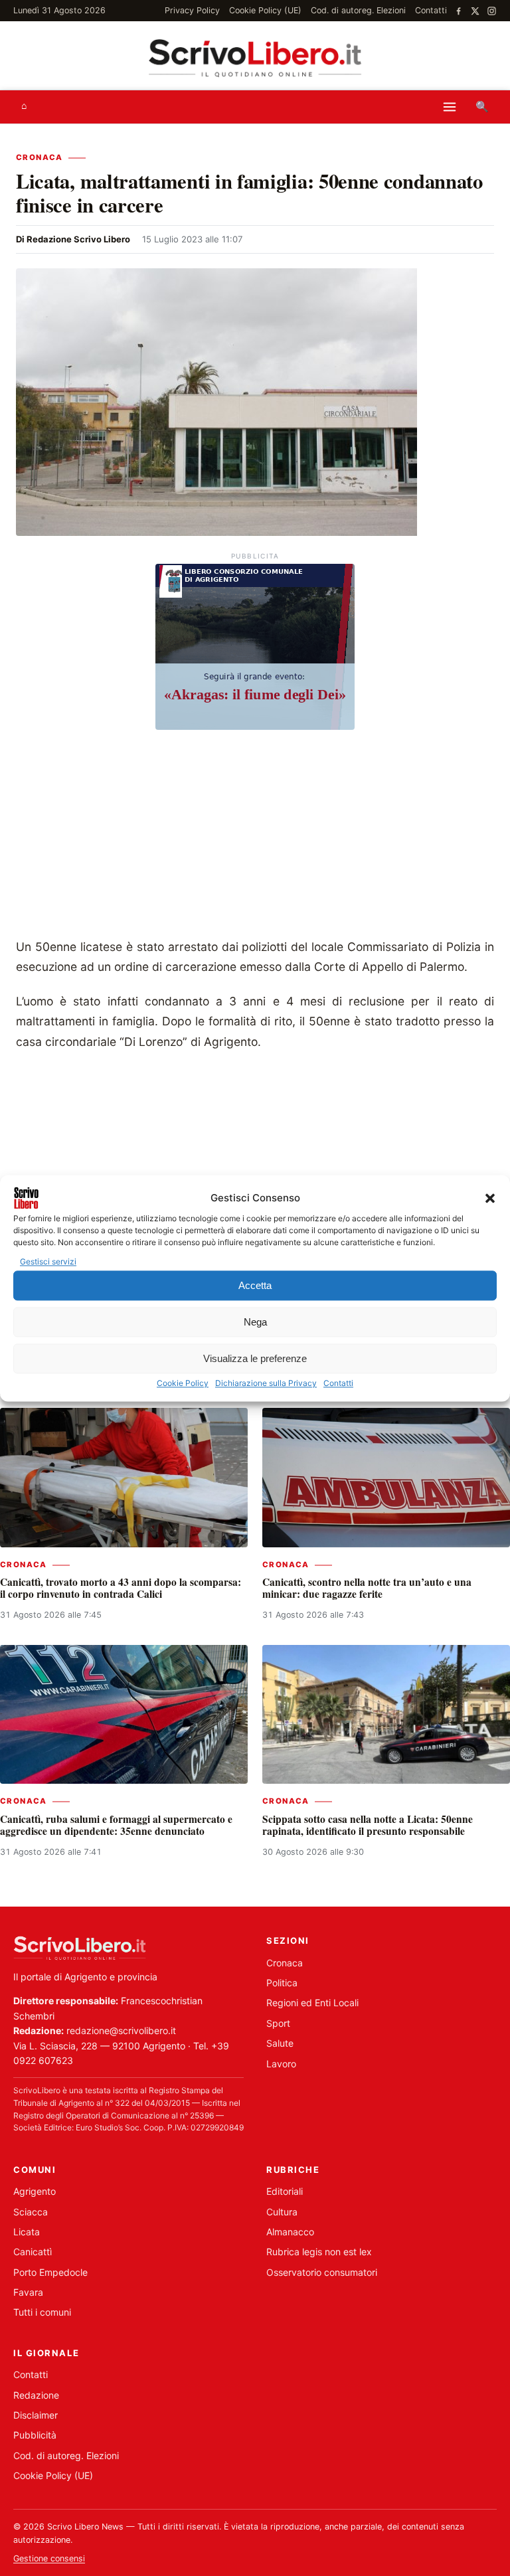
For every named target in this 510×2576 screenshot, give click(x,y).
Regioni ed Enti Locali (312, 2003)
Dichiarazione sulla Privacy (266, 1384)
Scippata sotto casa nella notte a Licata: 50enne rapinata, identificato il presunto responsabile (368, 1825)
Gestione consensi (49, 2558)
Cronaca (40, 157)
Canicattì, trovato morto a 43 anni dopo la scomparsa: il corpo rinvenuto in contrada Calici (121, 1588)
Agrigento (35, 2191)
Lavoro (281, 2064)
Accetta (255, 1285)
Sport (278, 2023)
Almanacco (290, 2232)
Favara (28, 2292)
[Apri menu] (450, 107)
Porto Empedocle (50, 2272)
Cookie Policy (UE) (265, 10)
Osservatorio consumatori (322, 2272)
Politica (282, 1983)
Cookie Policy (183, 1384)
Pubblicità (35, 2435)
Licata (27, 2232)
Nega (255, 1322)
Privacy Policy (192, 10)
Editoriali (285, 2191)
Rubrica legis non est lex (319, 2252)
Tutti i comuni (42, 2312)
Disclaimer (36, 2415)
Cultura (282, 2212)
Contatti (338, 1384)
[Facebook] (459, 11)
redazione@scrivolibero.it (121, 2030)
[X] (475, 11)
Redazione (36, 2395)
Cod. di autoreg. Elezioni (358, 10)
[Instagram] (492, 11)
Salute (280, 2043)
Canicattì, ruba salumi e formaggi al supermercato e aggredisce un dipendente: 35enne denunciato (116, 1825)
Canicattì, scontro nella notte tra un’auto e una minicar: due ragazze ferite (367, 1588)
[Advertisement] (255, 837)
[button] (490, 1198)
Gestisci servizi (48, 1261)
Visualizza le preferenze (255, 1358)
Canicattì (33, 2252)
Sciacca (31, 2212)
